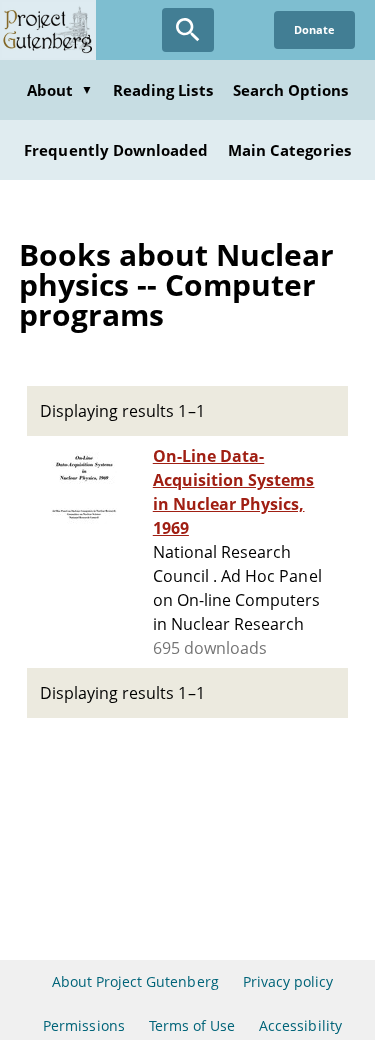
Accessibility (300, 1025)
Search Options (291, 90)
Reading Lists (163, 90)
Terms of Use (192, 1025)
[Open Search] (188, 30)
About (60, 90)
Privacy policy (288, 981)
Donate (314, 29)
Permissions (83, 1025)
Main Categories (289, 150)
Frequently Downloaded (116, 150)
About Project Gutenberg (135, 981)
